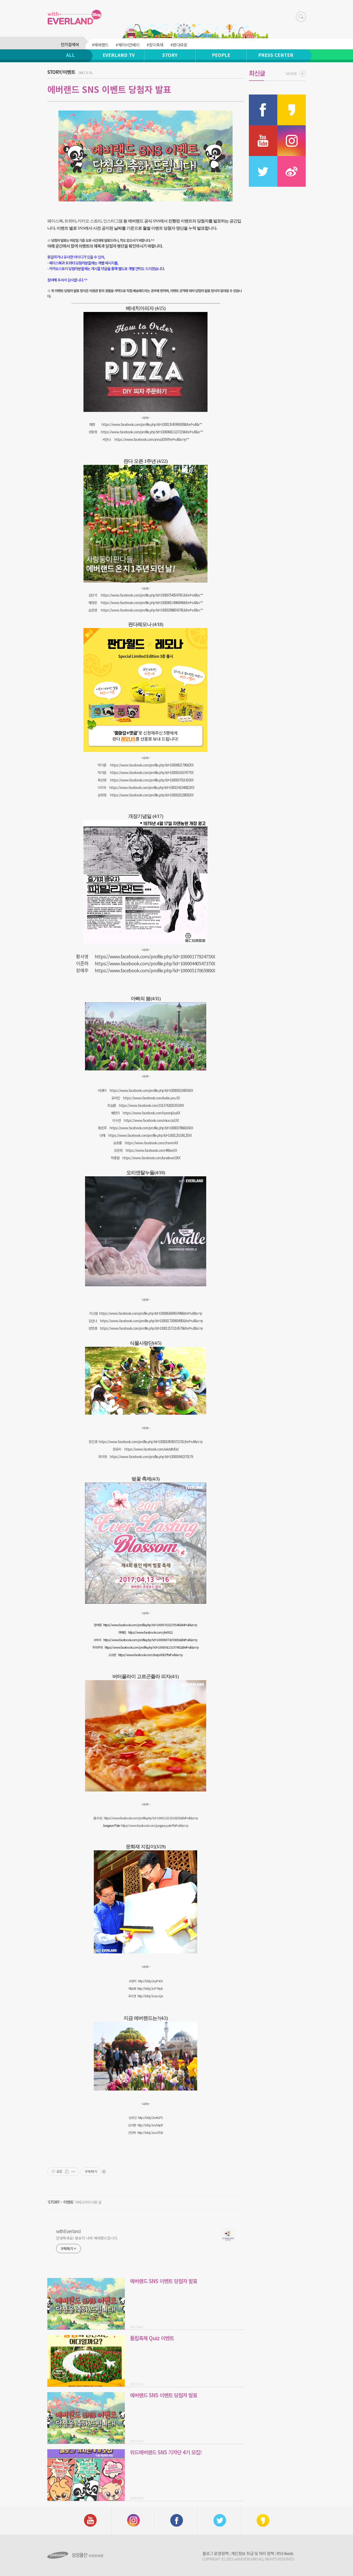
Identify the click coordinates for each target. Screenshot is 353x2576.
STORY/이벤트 (61, 72)
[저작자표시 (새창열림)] (104, 2172)
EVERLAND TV (119, 55)
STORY (170, 55)
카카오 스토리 (90, 221)
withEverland (68, 2231)
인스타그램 (113, 221)
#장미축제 (155, 45)
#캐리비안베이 (128, 45)
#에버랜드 (100, 45)
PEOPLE (221, 55)
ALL (70, 55)
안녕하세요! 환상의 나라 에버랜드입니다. (87, 2238)
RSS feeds (285, 2553)
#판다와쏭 (179, 45)
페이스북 (55, 221)
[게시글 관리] (73, 2172)
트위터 (70, 221)
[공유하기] (67, 2172)
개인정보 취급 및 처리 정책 (252, 2553)
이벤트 (68, 2202)
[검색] (301, 17)
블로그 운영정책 (215, 2553)
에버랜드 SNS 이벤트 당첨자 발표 (109, 89)
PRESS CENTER (276, 55)
